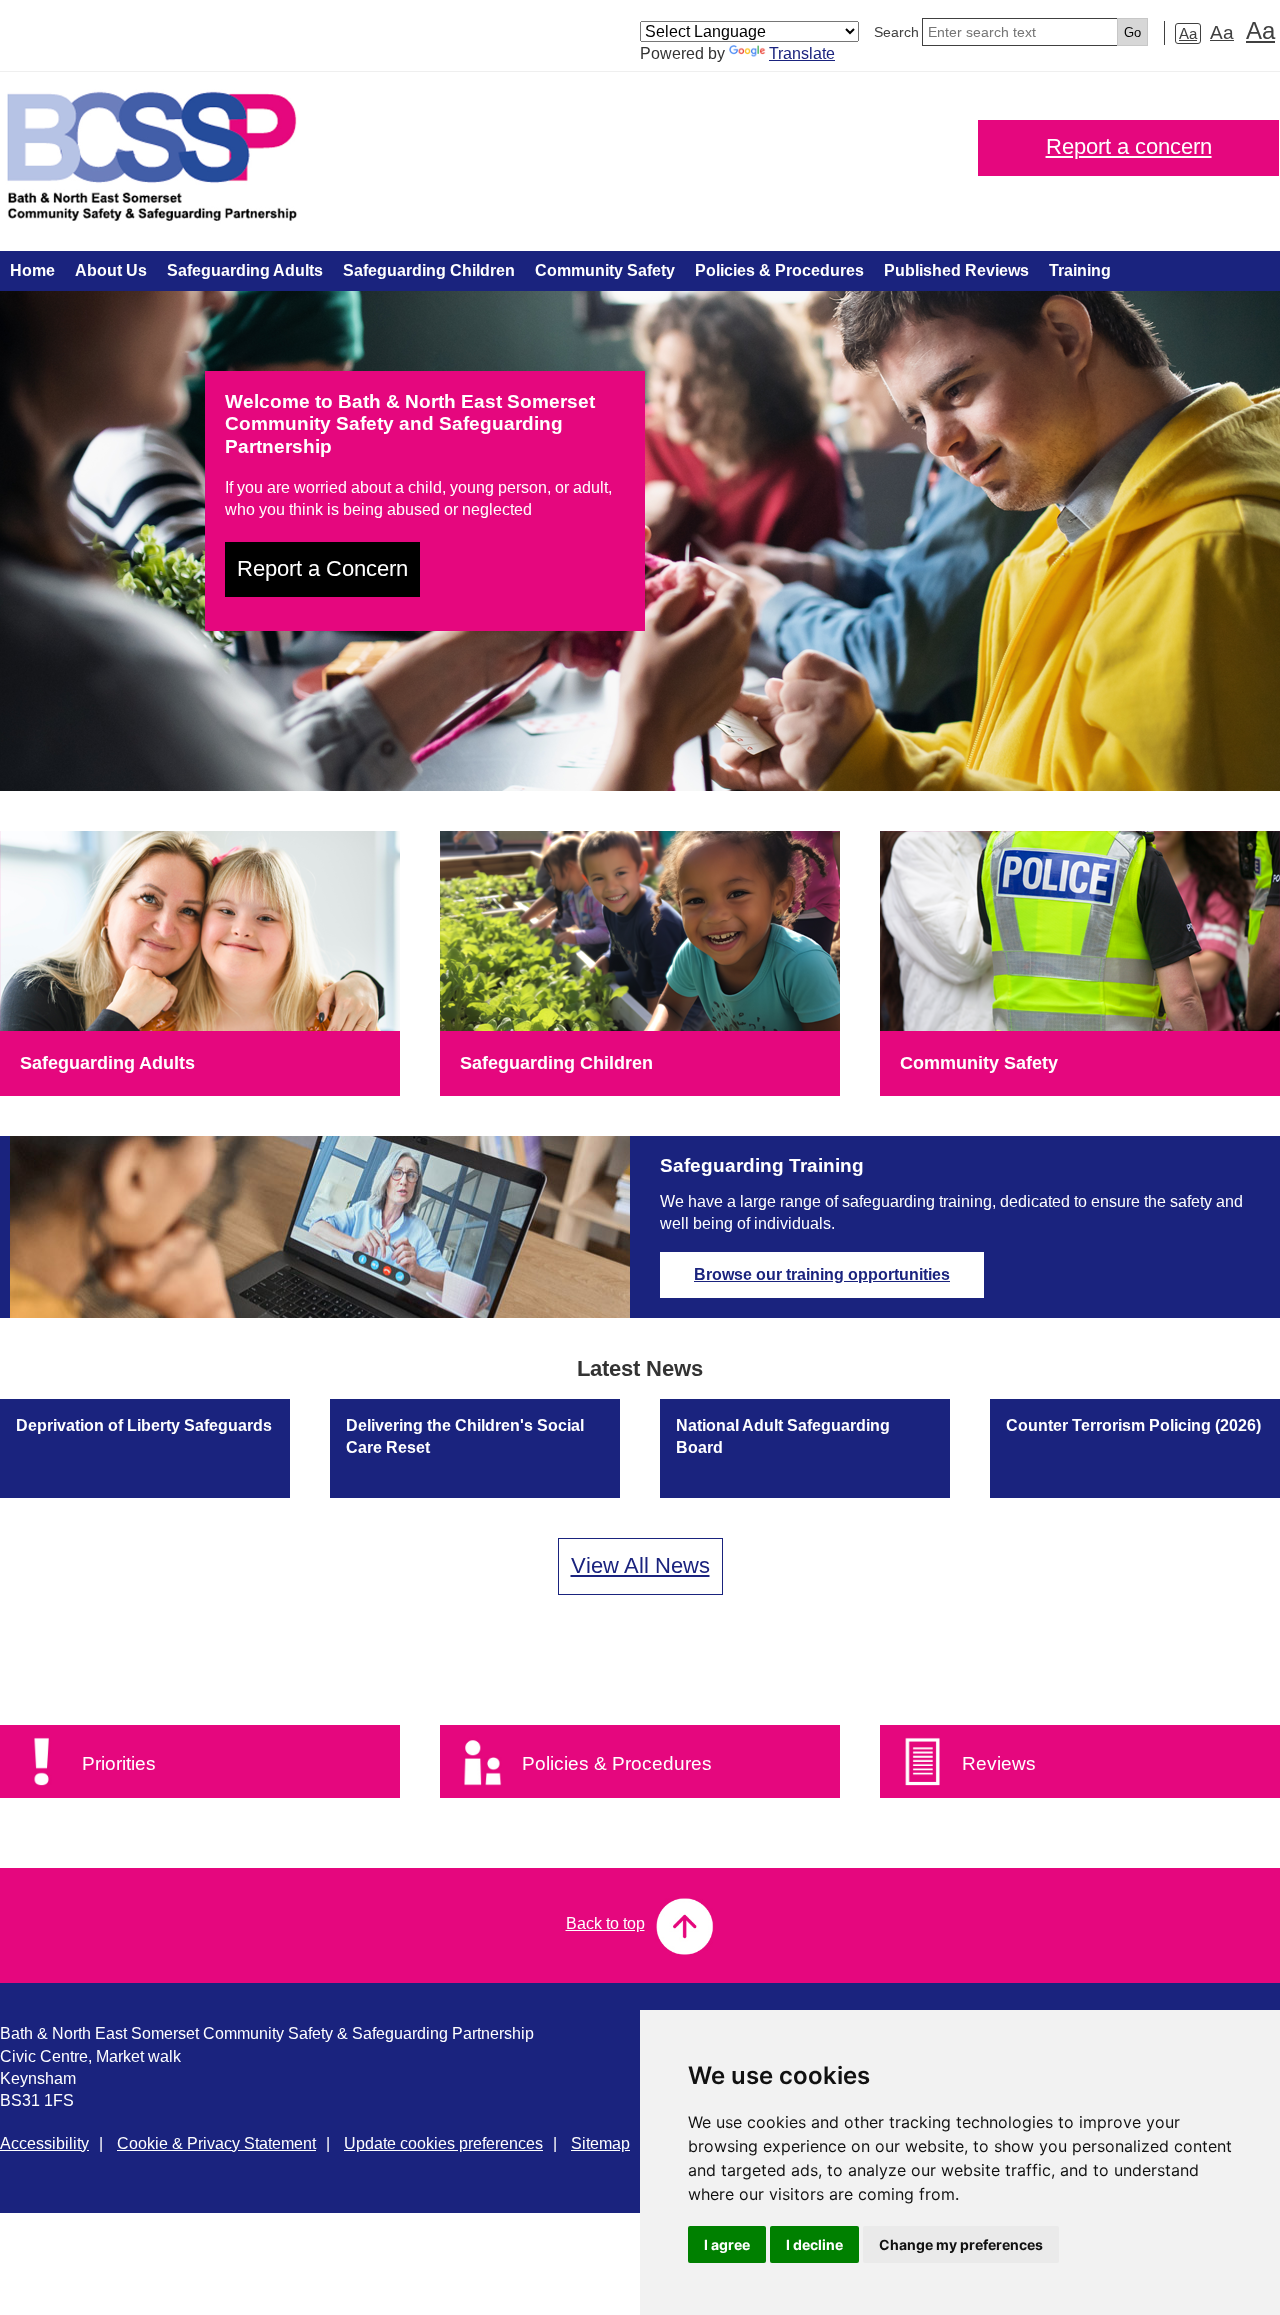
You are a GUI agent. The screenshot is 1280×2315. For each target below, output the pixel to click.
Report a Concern (322, 568)
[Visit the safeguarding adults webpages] (200, 931)
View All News (640, 1565)
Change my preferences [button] (961, 2244)
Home (32, 270)
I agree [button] (727, 2244)
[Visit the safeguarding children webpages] (640, 931)
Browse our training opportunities (822, 1274)
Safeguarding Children (429, 270)
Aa (1188, 33)
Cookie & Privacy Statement (216, 2143)
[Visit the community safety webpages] (1080, 931)
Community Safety (605, 270)
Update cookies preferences (443, 2143)
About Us (111, 270)
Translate (802, 53)
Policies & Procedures (779, 270)
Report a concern (1129, 146)
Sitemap (600, 2143)
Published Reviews (956, 270)
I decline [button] (814, 2244)
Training (1080, 270)
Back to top (605, 1923)
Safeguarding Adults (245, 270)
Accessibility (44, 2143)
